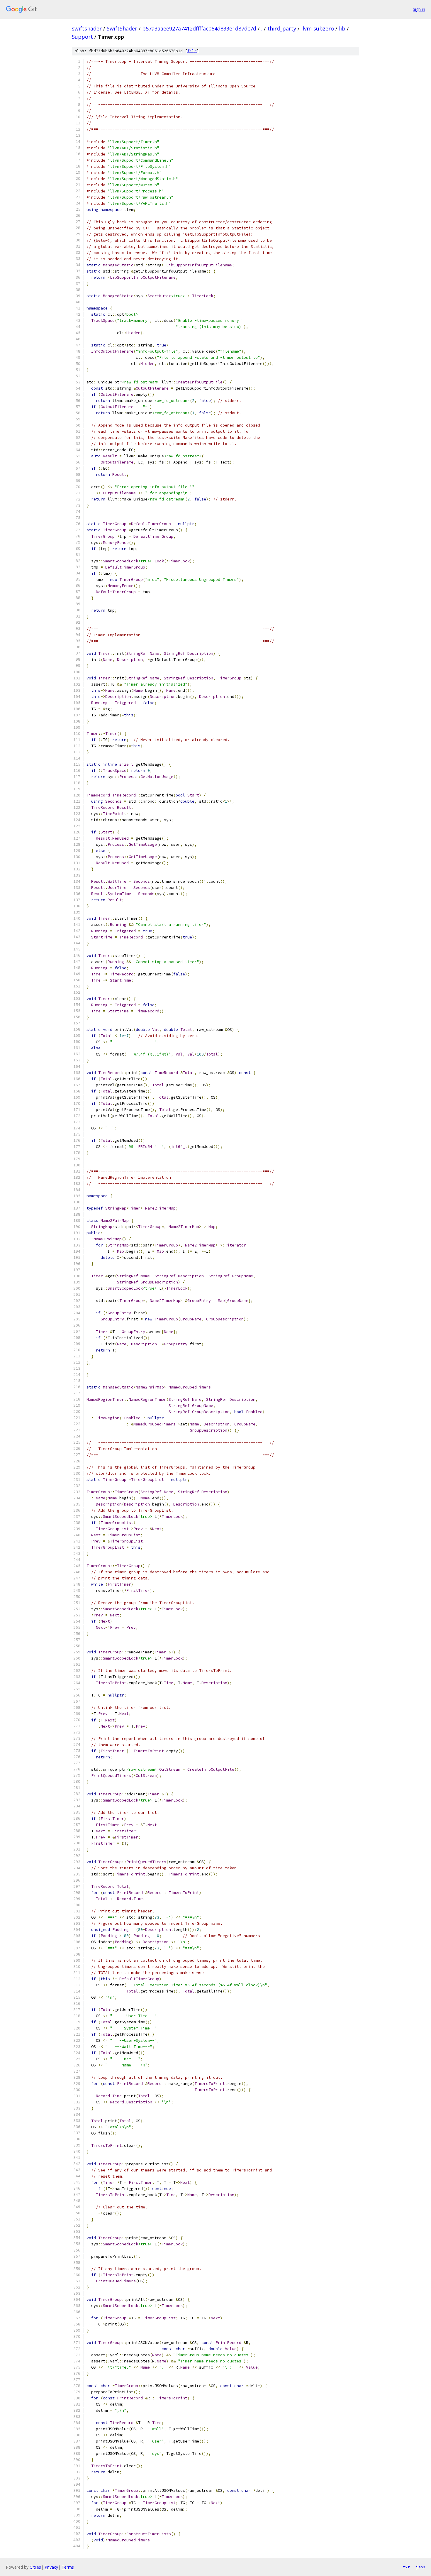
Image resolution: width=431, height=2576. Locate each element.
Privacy (51, 2567)
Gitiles (35, 2567)
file (192, 51)
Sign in (419, 9)
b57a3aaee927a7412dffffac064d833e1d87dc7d (199, 28)
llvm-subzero (318, 28)
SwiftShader (122, 28)
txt (406, 2567)
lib (342, 28)
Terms (68, 2567)
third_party (282, 28)
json (420, 2567)
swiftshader (87, 28)
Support (82, 37)
